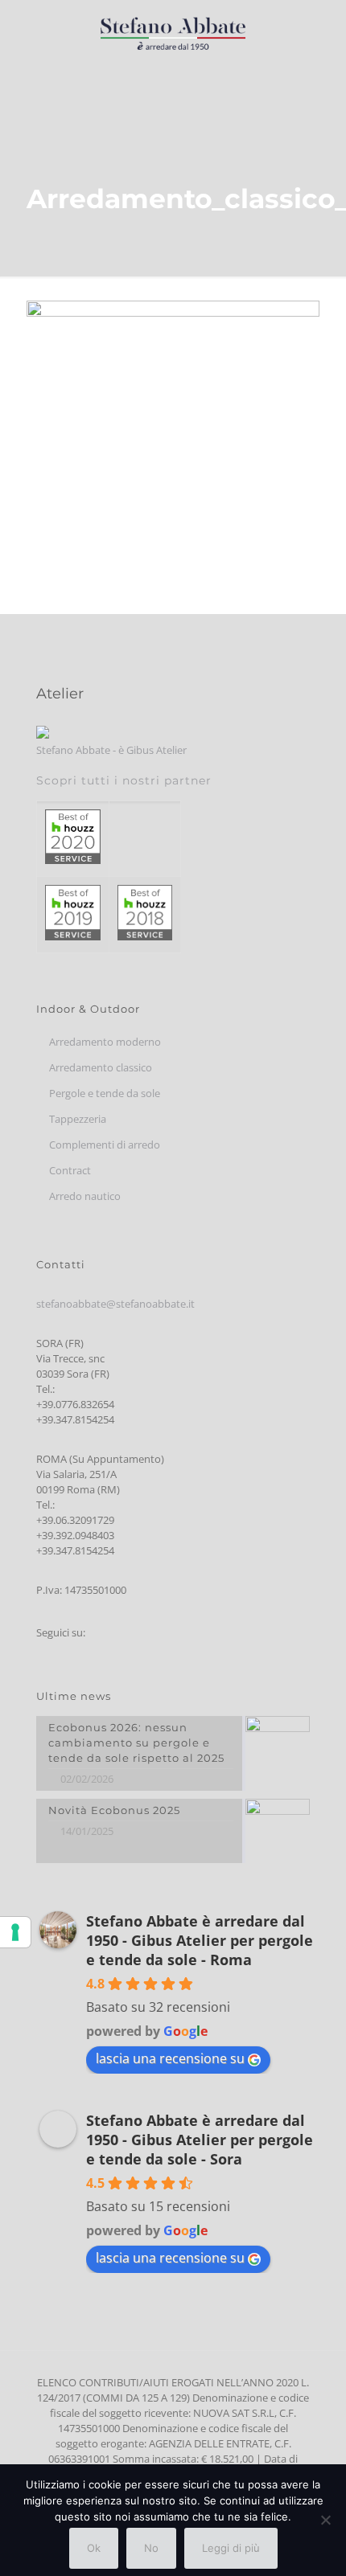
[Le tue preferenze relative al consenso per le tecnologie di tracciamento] (15, 1932)
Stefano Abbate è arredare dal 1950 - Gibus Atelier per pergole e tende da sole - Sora (200, 2140)
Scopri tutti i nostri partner (124, 780)
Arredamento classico (101, 1067)
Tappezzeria (78, 1119)
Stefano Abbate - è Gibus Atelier (111, 750)
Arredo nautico (85, 1196)
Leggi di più (231, 2548)
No (151, 2548)
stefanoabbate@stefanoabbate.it (115, 1304)
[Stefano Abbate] (173, 32)
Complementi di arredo (105, 1145)
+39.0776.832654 (75, 1404)
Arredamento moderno (105, 1042)
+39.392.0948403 (75, 1535)
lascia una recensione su (170, 2058)
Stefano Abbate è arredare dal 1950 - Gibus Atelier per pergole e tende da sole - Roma (200, 1940)
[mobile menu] (324, 32)
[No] (326, 2520)
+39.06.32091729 (75, 1520)
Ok (94, 2548)
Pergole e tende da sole (105, 1093)
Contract (70, 1170)
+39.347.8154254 (75, 1419)
